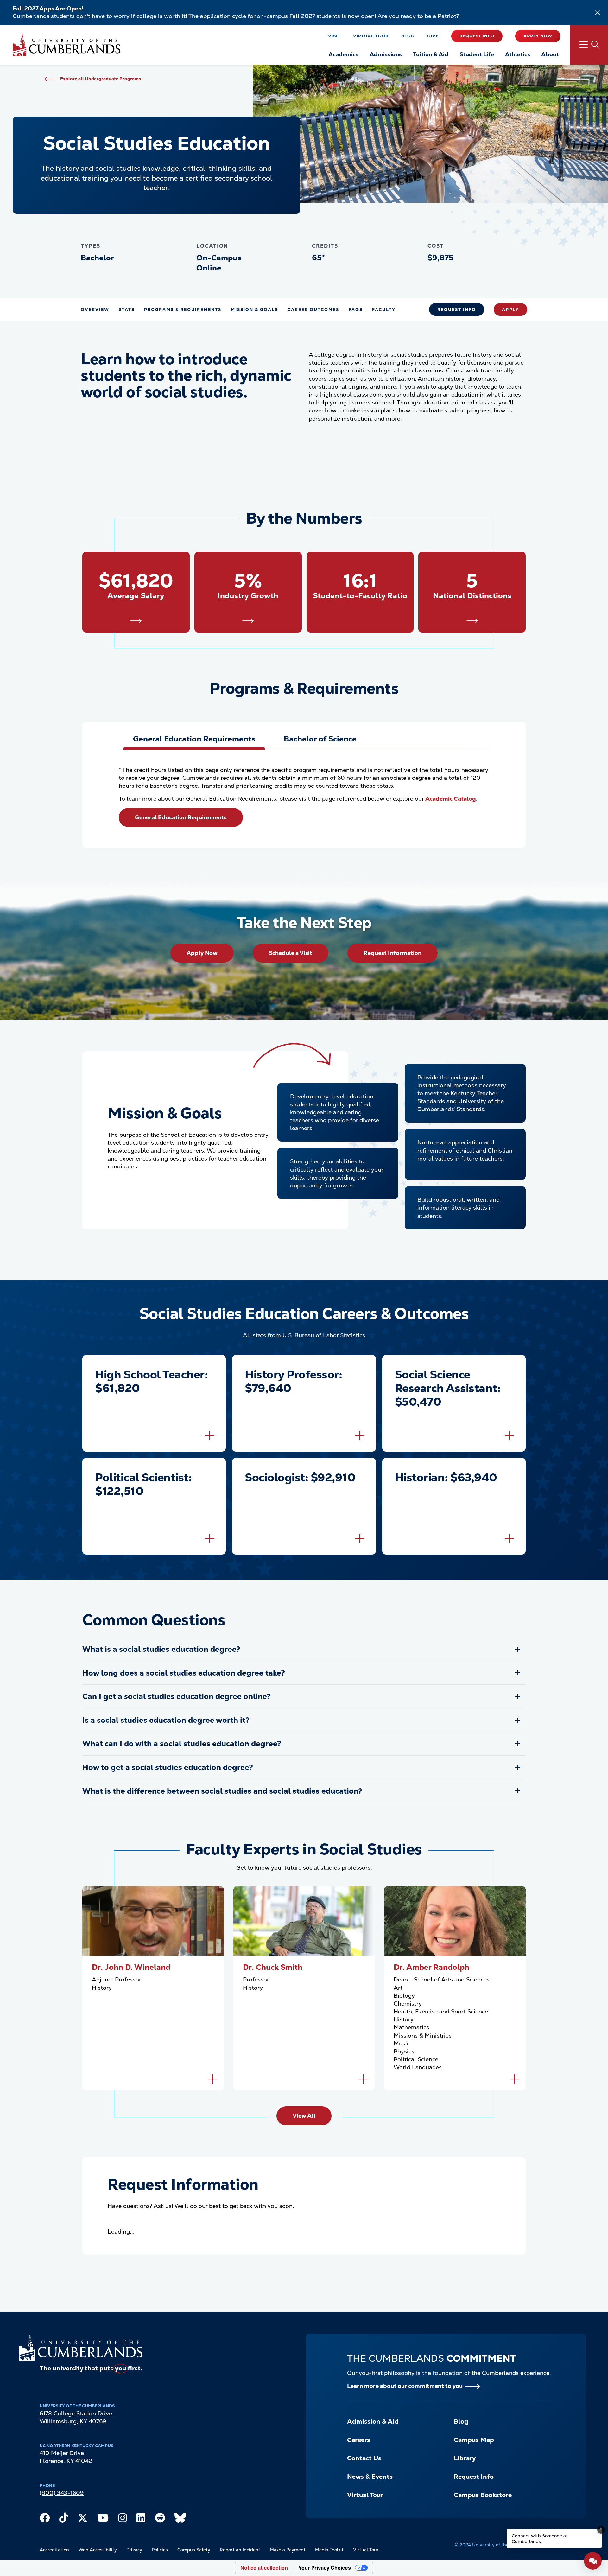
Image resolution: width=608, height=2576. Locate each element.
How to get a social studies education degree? (168, 1767)
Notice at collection (264, 2568)
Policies (160, 2550)
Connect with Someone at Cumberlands (540, 2539)
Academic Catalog (451, 799)
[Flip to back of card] (210, 1435)
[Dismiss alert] (598, 12)
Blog (408, 36)
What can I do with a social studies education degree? (182, 1743)
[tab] (194, 739)
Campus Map (474, 2440)
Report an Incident (240, 2550)
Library (465, 2458)
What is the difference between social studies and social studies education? (222, 1791)
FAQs (356, 310)
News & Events (370, 2477)
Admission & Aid (373, 2421)
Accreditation (54, 2550)
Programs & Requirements (183, 310)
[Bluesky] (180, 2519)
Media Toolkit (329, 2550)
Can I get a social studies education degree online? (177, 1696)
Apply (510, 310)
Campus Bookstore (483, 2495)
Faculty (384, 310)
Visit (334, 36)
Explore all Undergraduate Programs (101, 79)
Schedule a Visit (291, 953)
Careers (359, 2440)
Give (433, 36)
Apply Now (538, 36)
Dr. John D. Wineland (131, 1967)
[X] (83, 2519)
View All (304, 2116)
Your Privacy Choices (325, 2568)
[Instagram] (123, 2519)
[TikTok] (64, 2519)
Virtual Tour (371, 36)
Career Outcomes (313, 310)
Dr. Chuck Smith (273, 1967)
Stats (127, 310)
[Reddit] (160, 2519)
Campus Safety (194, 2550)
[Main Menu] (589, 45)
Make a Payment (288, 2550)
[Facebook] (45, 2519)
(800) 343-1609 (62, 2493)
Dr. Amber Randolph (431, 1967)
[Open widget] (593, 2561)
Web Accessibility (98, 2550)
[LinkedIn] (141, 2519)
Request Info (477, 36)
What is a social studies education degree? (161, 1649)
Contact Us (364, 2458)
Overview (95, 310)
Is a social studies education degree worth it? (166, 1720)
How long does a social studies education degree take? (184, 1673)
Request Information (393, 953)
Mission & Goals (254, 310)
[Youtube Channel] (103, 2519)
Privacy (134, 2550)
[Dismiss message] (601, 2530)
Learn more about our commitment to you (405, 2386)
